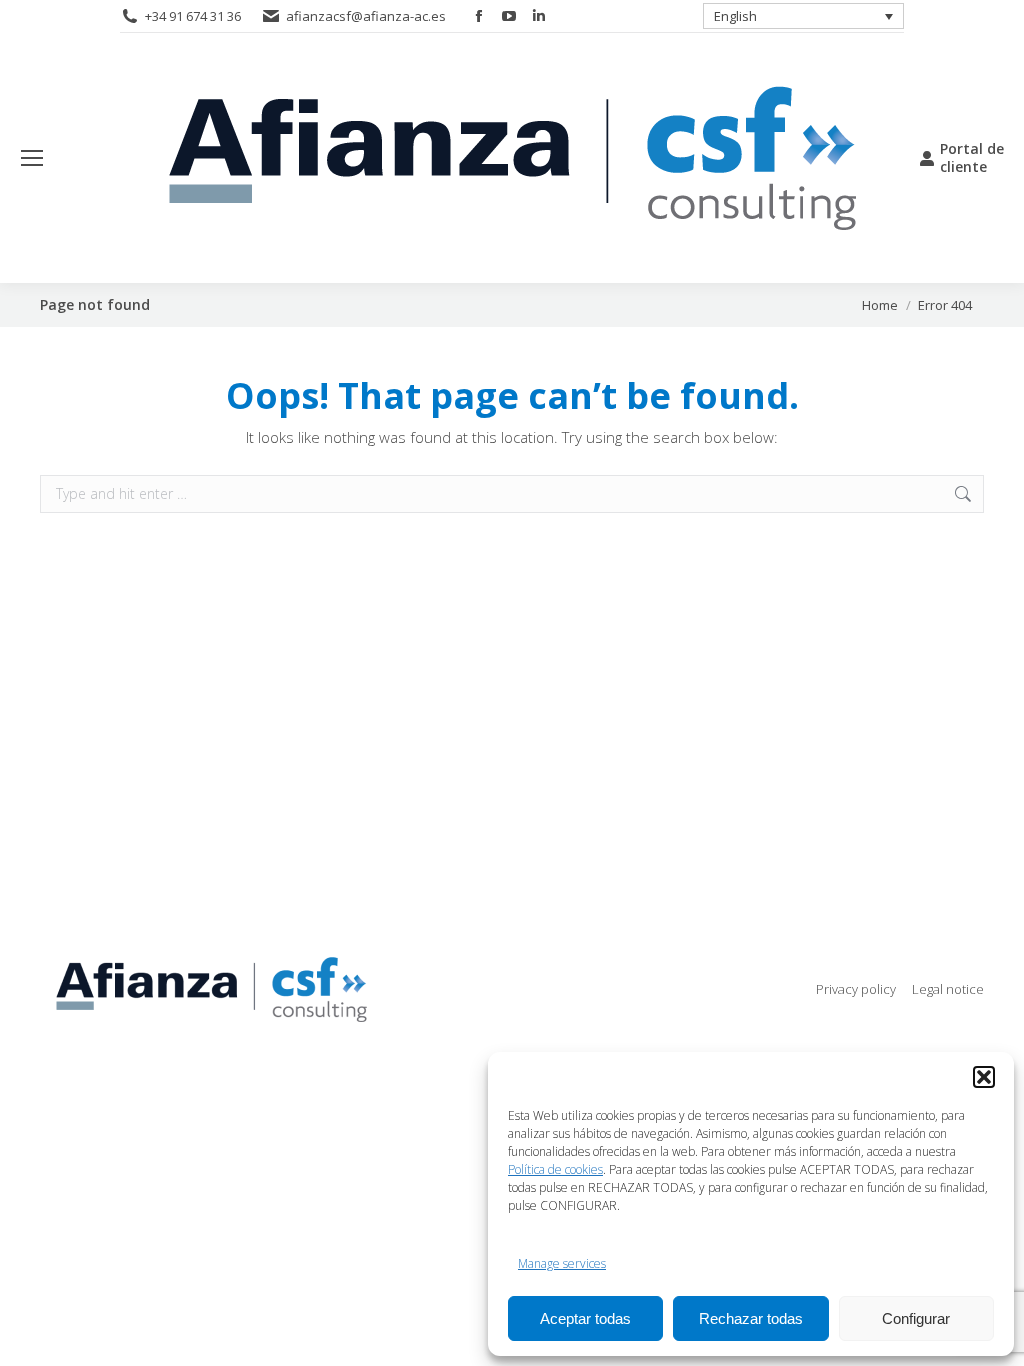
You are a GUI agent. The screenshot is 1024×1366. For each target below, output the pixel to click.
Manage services (562, 1263)
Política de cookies (555, 1169)
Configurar (916, 1318)
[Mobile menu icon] (32, 158)
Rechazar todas (751, 1318)
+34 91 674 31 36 (193, 16)
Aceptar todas (585, 1318)
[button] (984, 1077)
